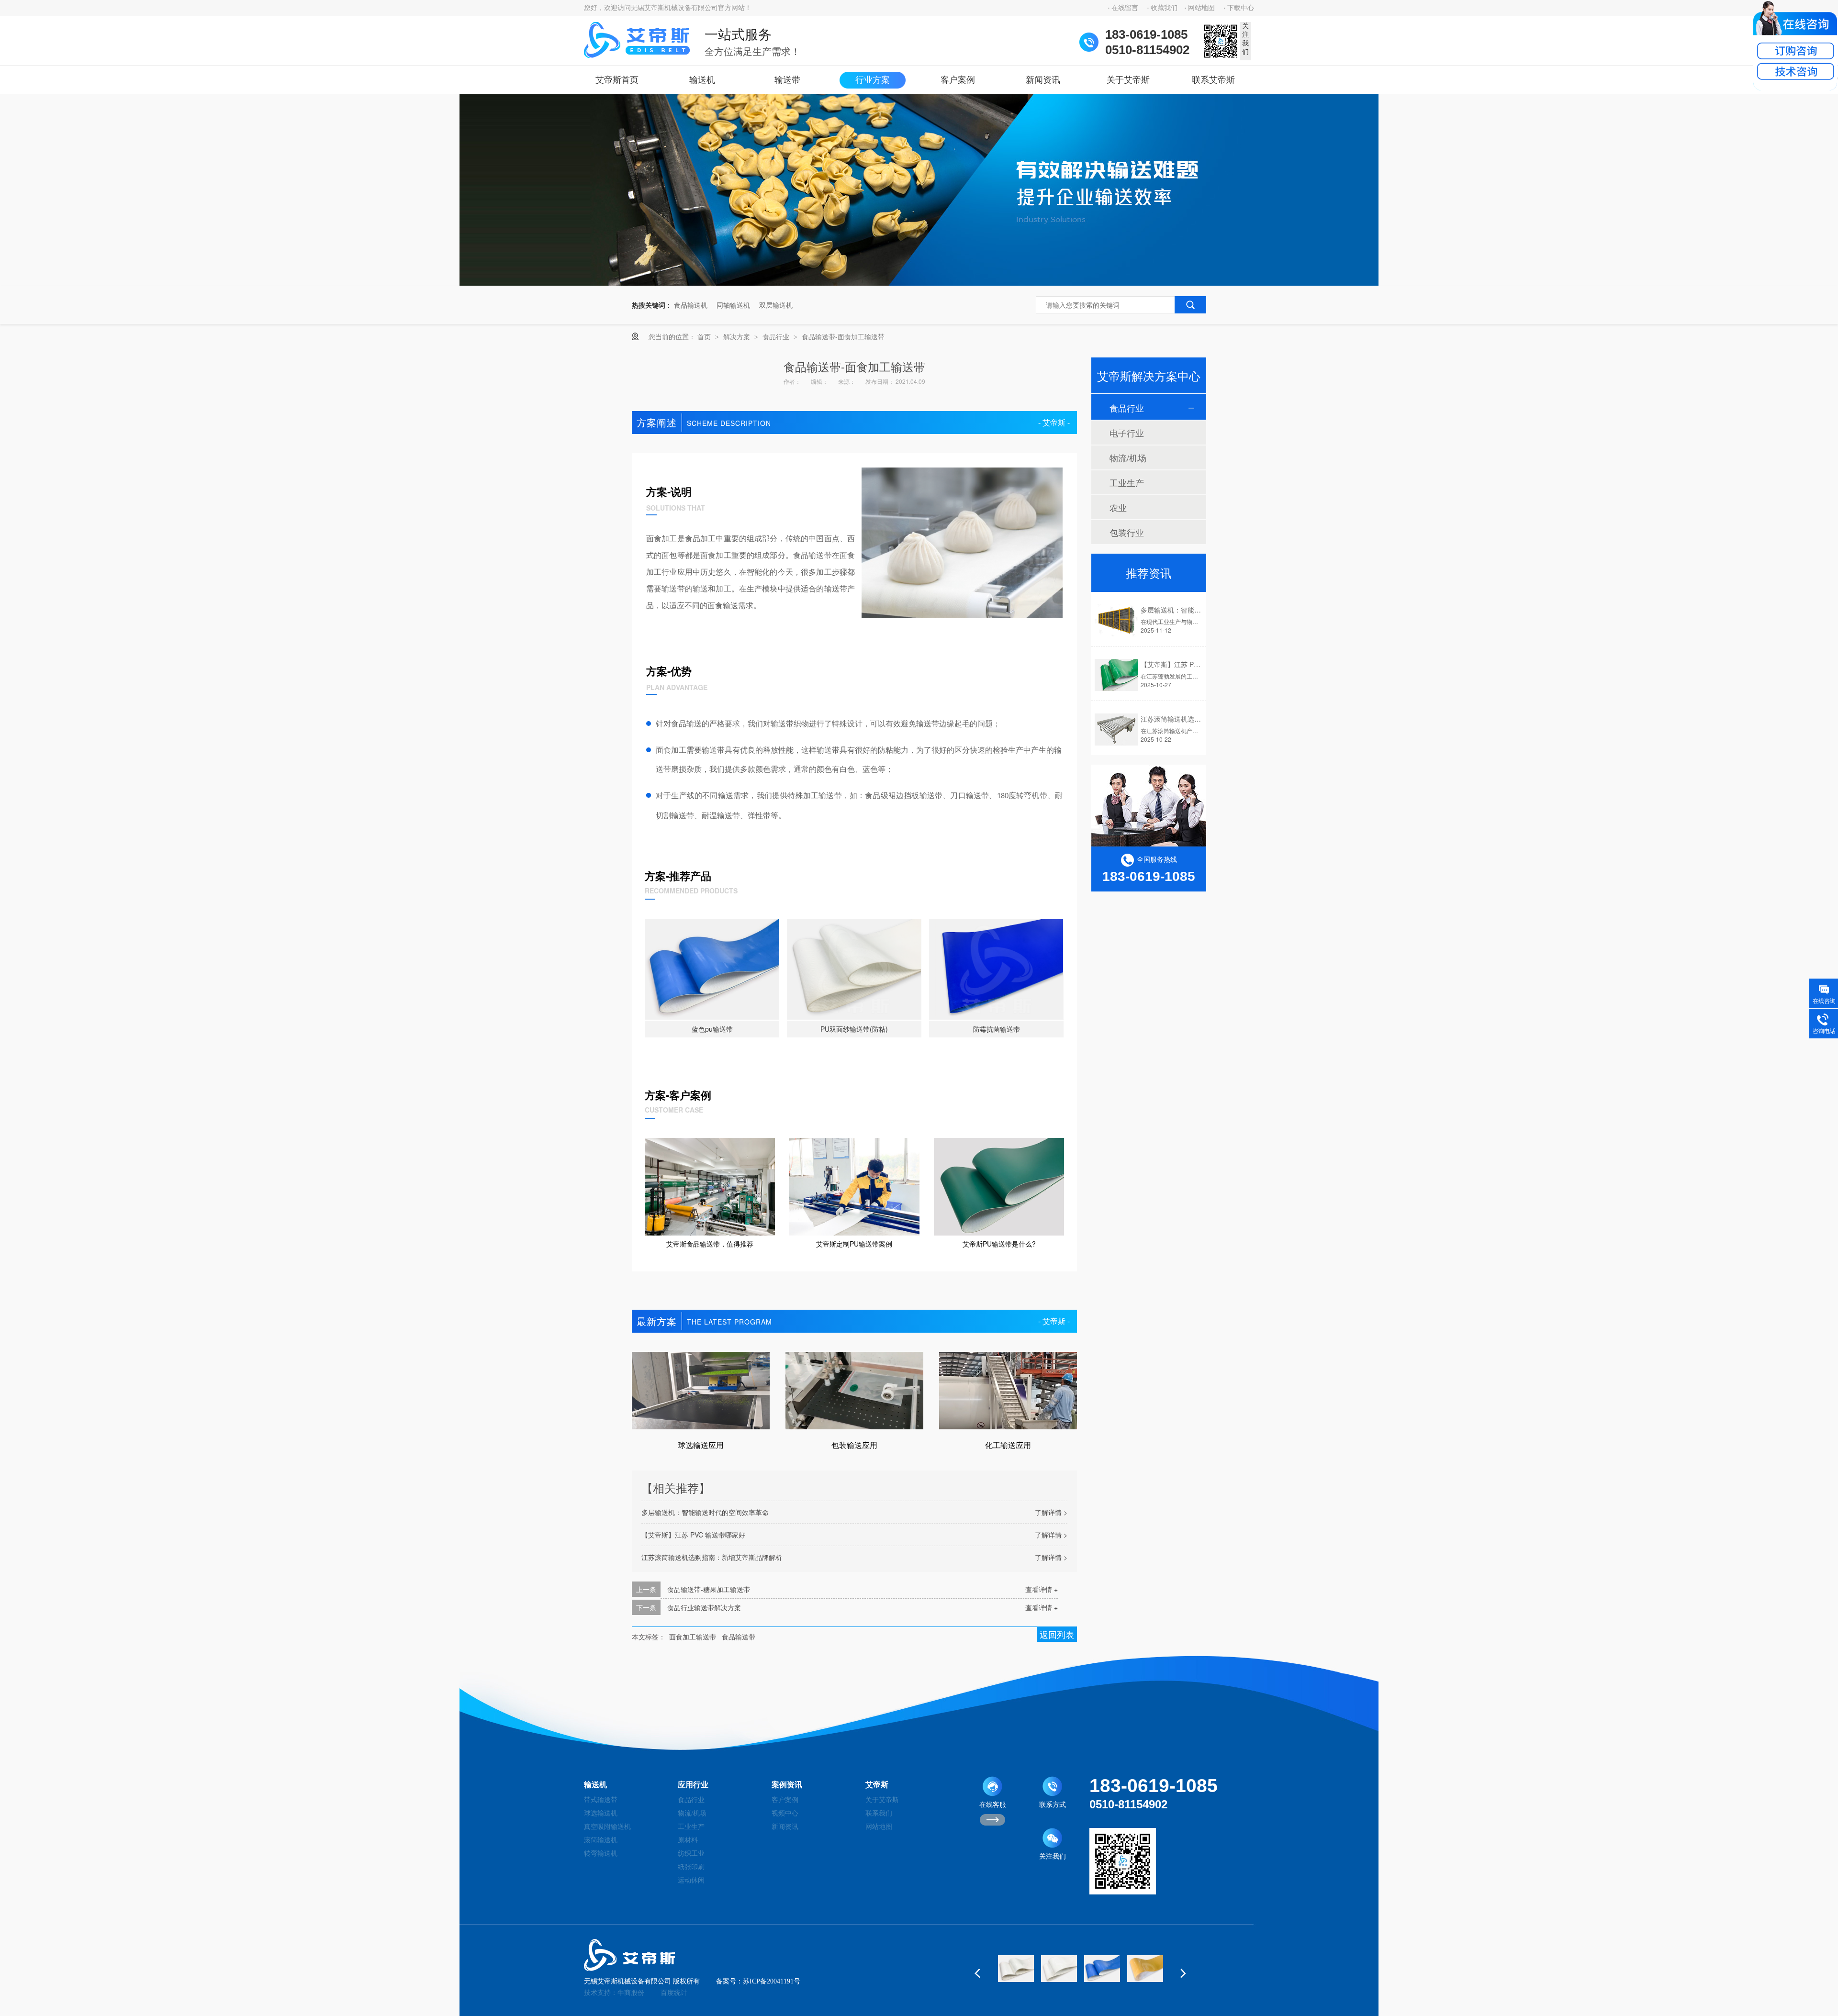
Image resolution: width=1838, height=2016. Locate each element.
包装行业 (1127, 532)
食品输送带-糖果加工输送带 (709, 1589)
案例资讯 (787, 1785)
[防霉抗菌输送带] (996, 969)
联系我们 (879, 1813)
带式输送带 (601, 1800)
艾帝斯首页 (617, 80)
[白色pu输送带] (1016, 1969)
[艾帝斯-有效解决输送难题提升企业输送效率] (919, 283)
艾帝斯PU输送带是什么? (999, 1244)
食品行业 (777, 336)
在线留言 (1125, 8)
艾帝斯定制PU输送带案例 (854, 1244)
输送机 (702, 80)
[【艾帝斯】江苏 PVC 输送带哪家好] (1116, 675)
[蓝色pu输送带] (712, 969)
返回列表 (1057, 1634)
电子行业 (1127, 433)
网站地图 (1201, 8)
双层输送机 (776, 305)
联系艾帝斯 (1213, 80)
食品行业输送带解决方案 (704, 1607)
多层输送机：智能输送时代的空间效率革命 (705, 1512)
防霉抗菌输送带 (997, 1029)
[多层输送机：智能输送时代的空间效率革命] (1116, 620)
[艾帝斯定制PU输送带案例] (854, 1187)
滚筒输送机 (601, 1840)
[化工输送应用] (1008, 1391)
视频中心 (785, 1813)
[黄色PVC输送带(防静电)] (1102, 1969)
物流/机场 (1128, 457)
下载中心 (1241, 8)
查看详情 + (1042, 1589)
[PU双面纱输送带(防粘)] (854, 969)
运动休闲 (691, 1880)
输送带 (787, 80)
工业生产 (1127, 482)
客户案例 (958, 80)
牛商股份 (631, 1993)
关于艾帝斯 (1128, 80)
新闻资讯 (1043, 80)
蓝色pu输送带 (712, 1029)
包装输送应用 (854, 1445)
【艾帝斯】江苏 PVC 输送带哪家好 (693, 1535)
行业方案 (873, 80)
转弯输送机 (601, 1854)
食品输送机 (691, 305)
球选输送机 (601, 1813)
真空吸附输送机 (607, 1827)
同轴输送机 (733, 305)
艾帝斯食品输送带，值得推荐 (710, 1244)
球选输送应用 (701, 1445)
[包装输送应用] (854, 1391)
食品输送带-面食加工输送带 (843, 336)
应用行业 (693, 1785)
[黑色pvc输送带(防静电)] (1145, 1969)
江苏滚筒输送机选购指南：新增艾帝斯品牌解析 (712, 1557)
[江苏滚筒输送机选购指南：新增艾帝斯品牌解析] (1116, 730)
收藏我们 (1164, 8)
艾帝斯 (877, 1785)
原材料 (688, 1840)
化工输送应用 (1008, 1445)
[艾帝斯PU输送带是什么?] (999, 1187)
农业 (1118, 507)
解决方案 (738, 336)
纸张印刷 (691, 1867)
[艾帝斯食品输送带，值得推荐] (710, 1187)
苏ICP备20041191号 (772, 1981)
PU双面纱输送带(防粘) (854, 1029)
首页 (705, 336)
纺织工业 (691, 1854)
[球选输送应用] (701, 1391)
